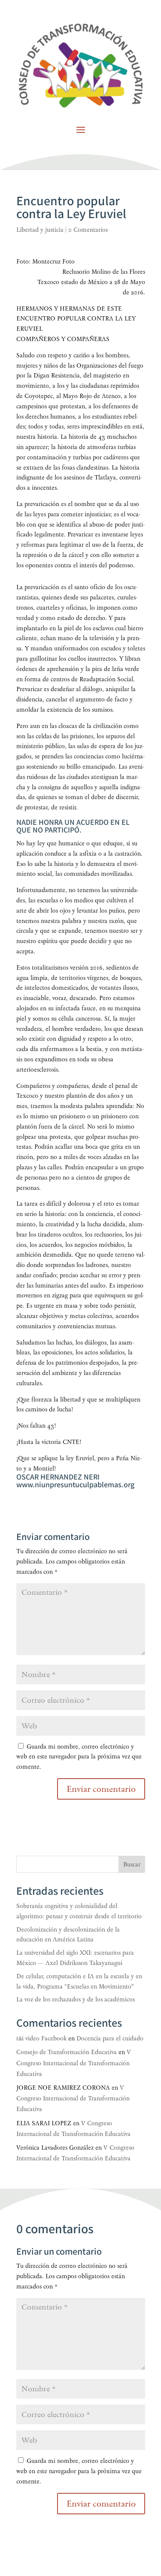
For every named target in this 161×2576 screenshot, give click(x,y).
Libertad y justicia (40, 230)
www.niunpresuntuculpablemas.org (75, 1485)
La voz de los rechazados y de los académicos (76, 1999)
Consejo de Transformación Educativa (67, 2052)
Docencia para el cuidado (110, 2038)
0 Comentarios (88, 230)
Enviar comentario (101, 2504)
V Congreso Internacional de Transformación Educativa (74, 2063)
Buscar (132, 1865)
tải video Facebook (41, 2038)
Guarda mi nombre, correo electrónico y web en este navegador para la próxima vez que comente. (79, 1757)
